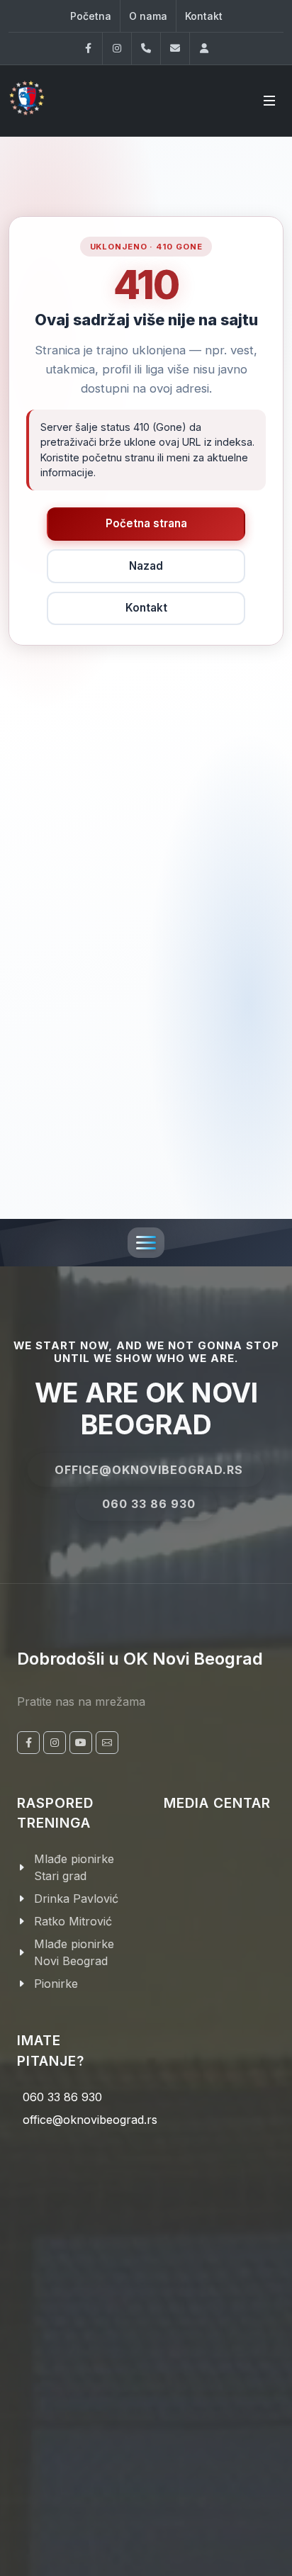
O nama (148, 16)
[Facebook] (88, 49)
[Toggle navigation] (146, 1243)
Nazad (146, 566)
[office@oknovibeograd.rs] (175, 49)
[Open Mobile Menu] (269, 101)
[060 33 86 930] (146, 49)
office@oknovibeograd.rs (149, 1470)
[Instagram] (117, 49)
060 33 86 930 (149, 1504)
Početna (91, 16)
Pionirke (56, 1984)
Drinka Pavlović (76, 1899)
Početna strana (146, 523)
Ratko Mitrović (73, 1921)
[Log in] (204, 49)
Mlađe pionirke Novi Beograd (74, 1952)
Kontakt (204, 16)
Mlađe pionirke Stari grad (74, 1867)
